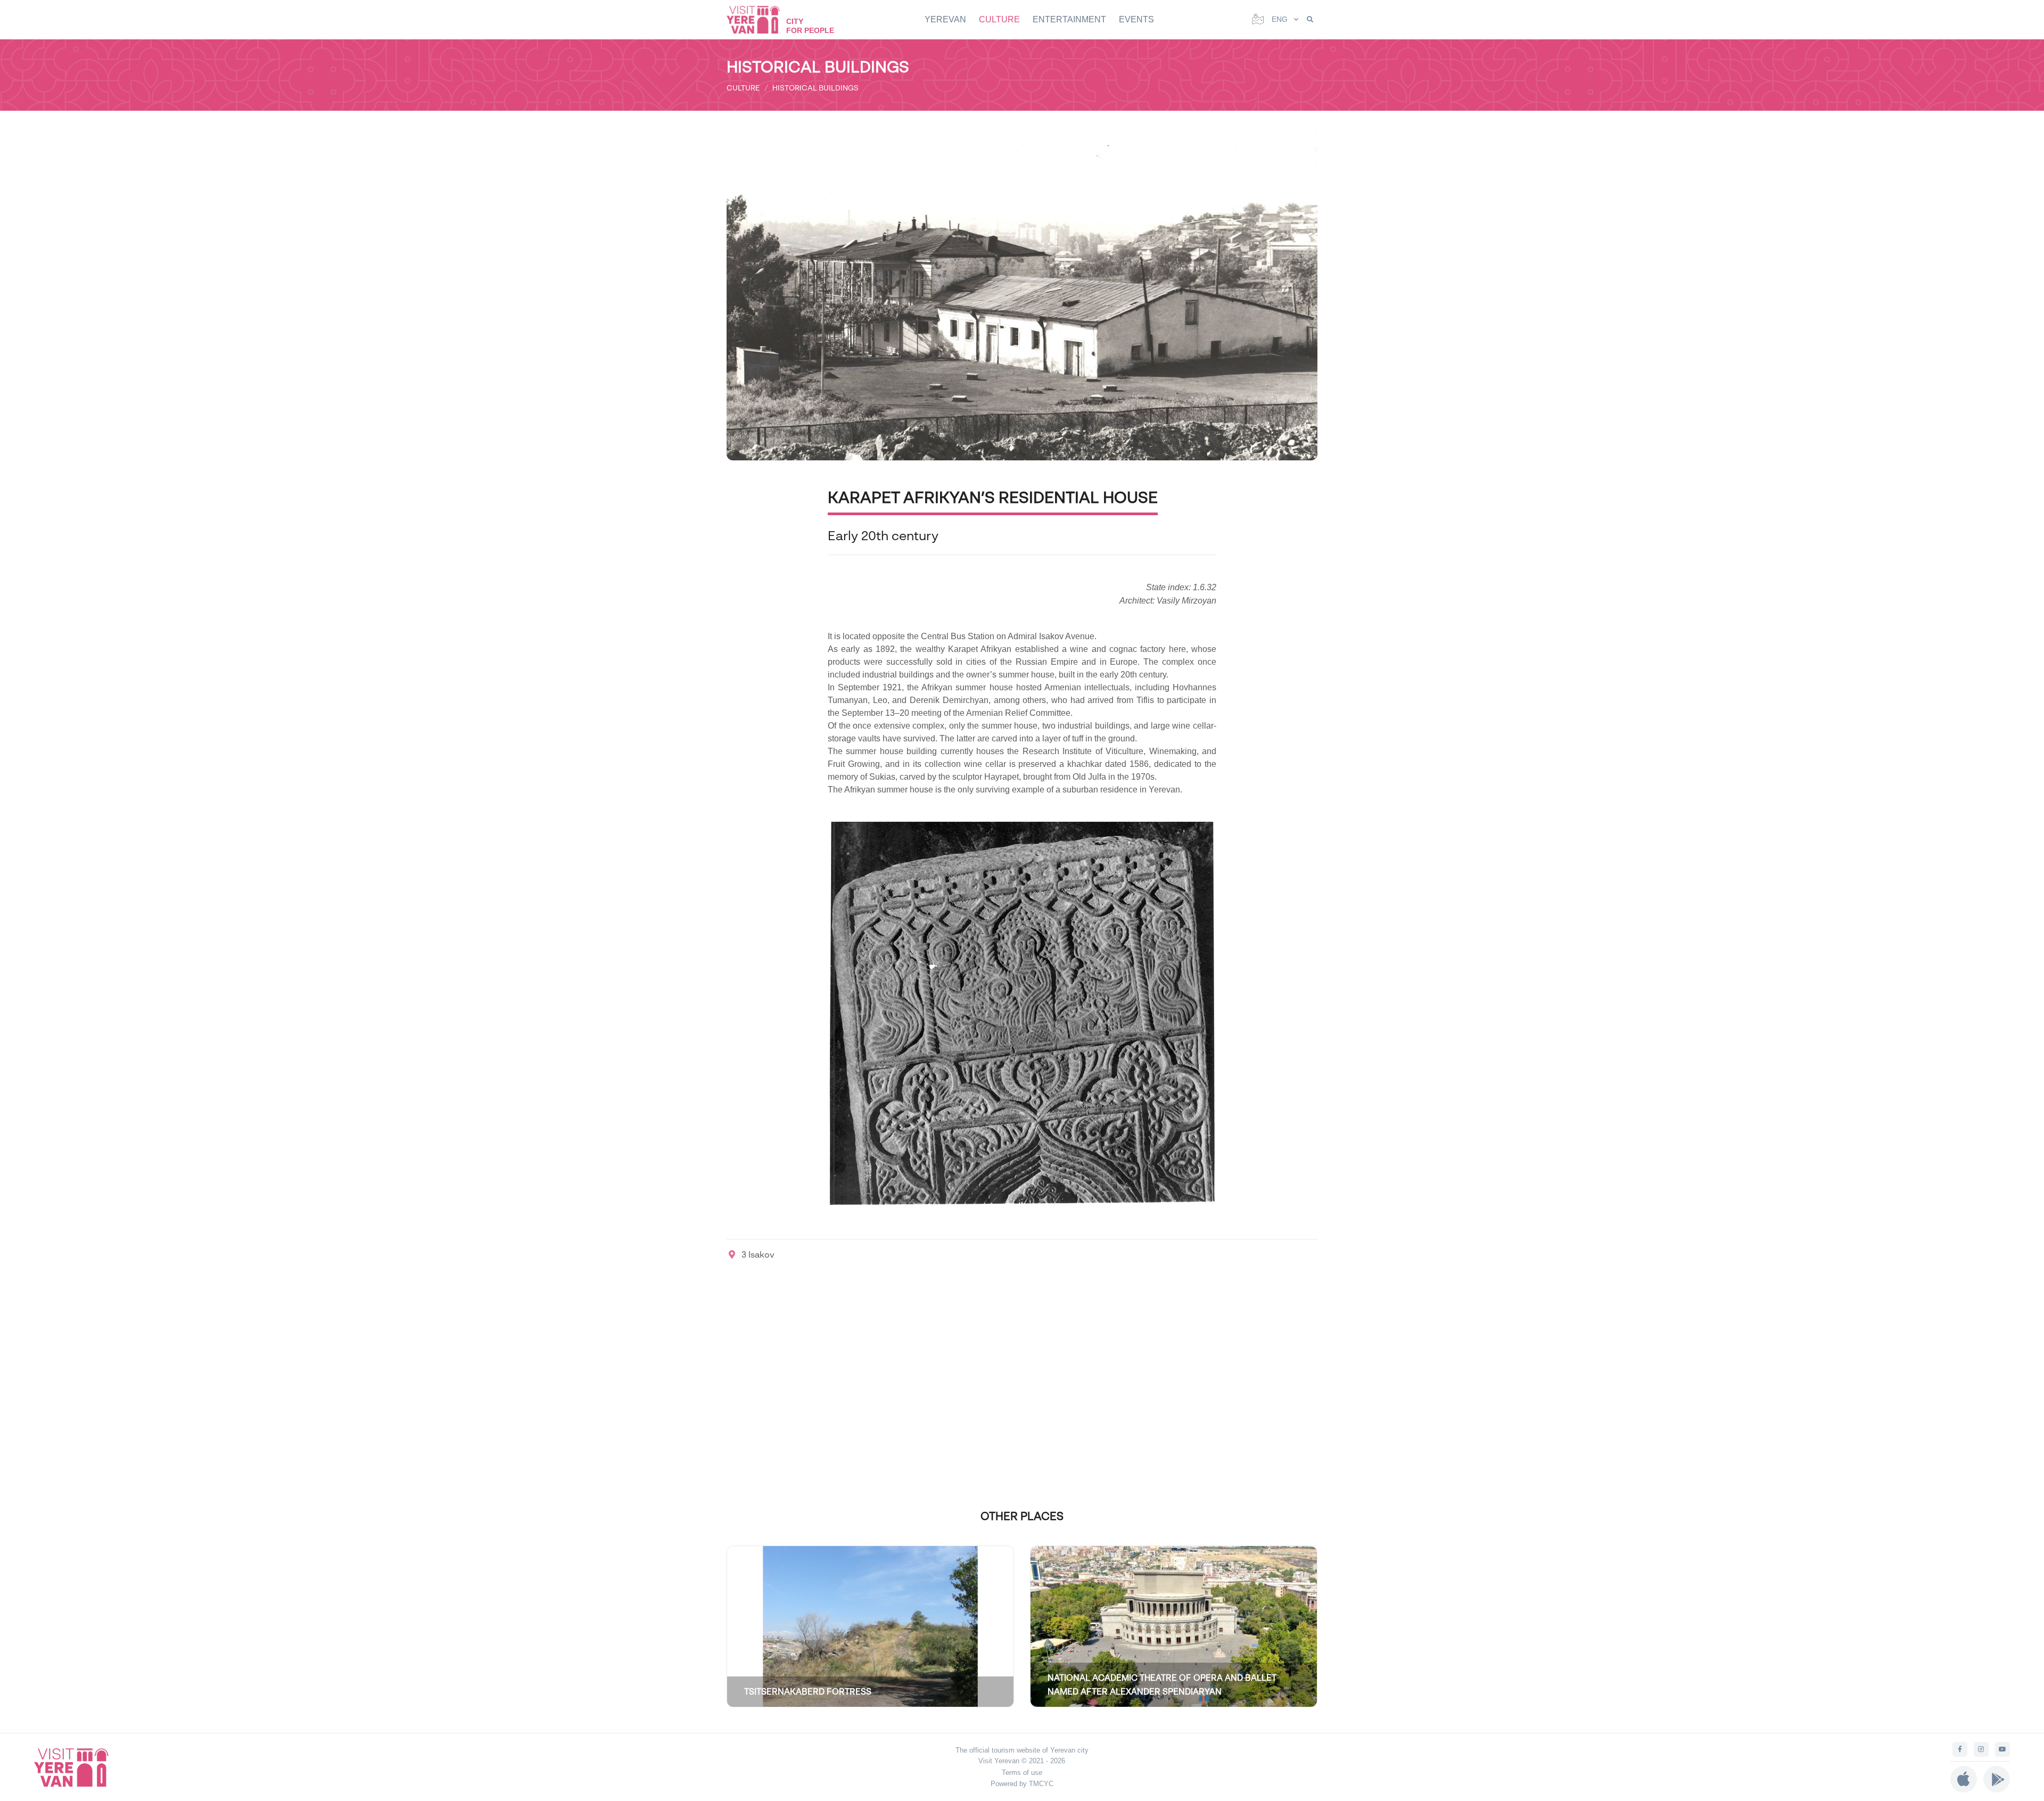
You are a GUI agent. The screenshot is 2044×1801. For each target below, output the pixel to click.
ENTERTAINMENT (1069, 19)
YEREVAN (945, 19)
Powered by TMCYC (1022, 1784)
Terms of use (1022, 1773)
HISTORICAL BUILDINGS (815, 88)
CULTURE (999, 19)
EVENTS (1136, 19)
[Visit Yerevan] (759, 19)
